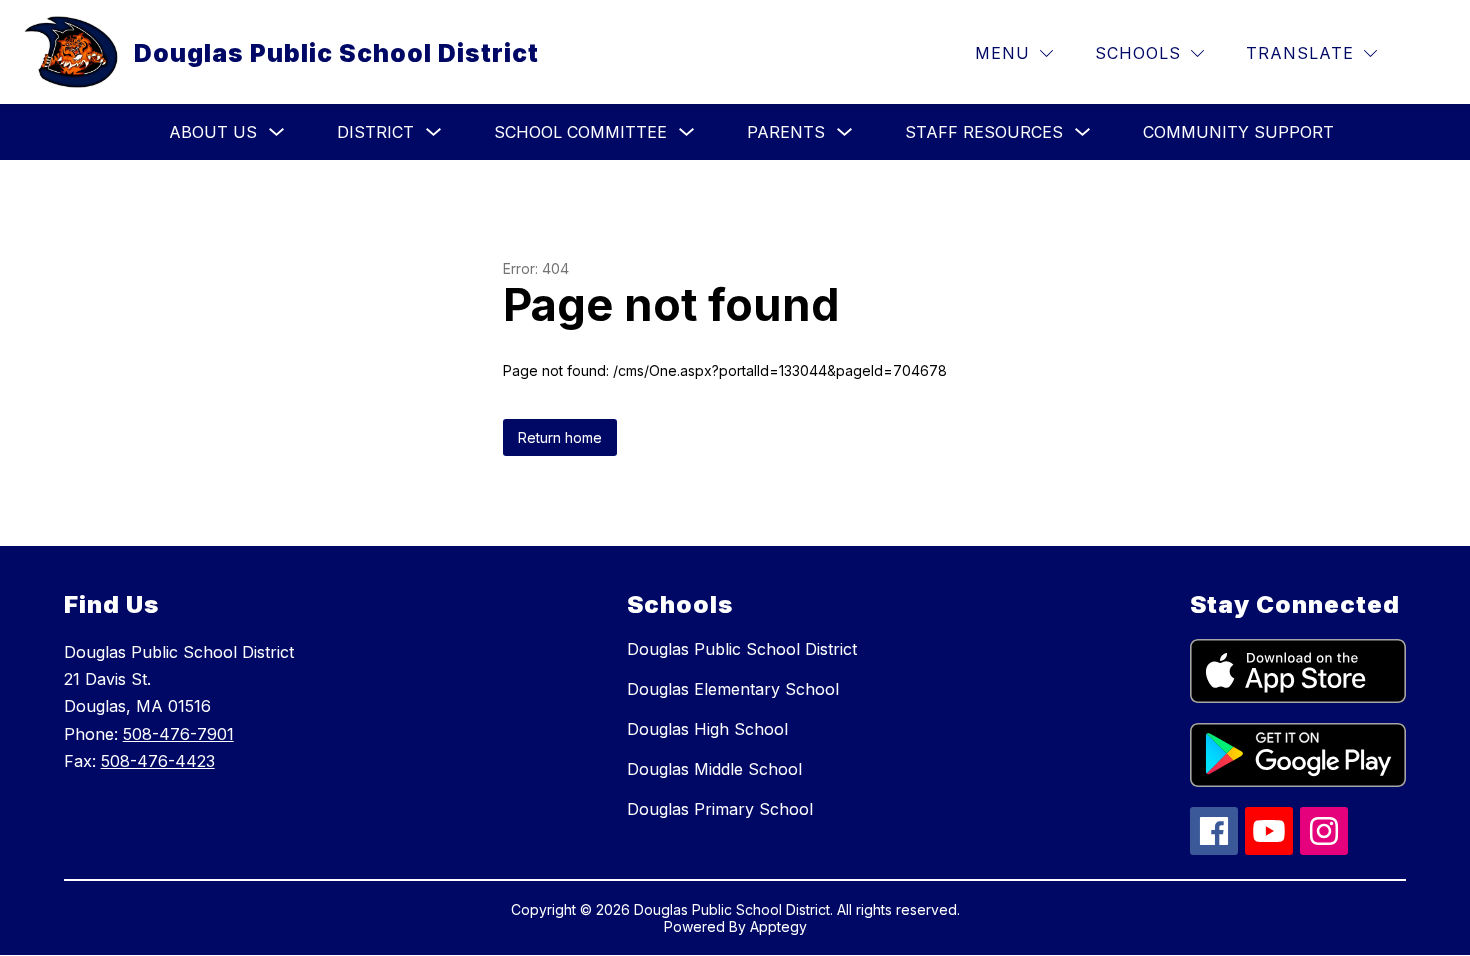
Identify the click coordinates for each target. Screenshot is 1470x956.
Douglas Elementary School (733, 689)
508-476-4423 (158, 761)
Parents (786, 132)
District (375, 132)
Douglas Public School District (742, 649)
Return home (560, 437)
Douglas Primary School (720, 809)
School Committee (580, 132)
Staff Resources (984, 132)
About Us (213, 132)
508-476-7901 (178, 734)
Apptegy (778, 926)
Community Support (1238, 132)
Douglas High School (707, 729)
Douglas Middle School (714, 769)
